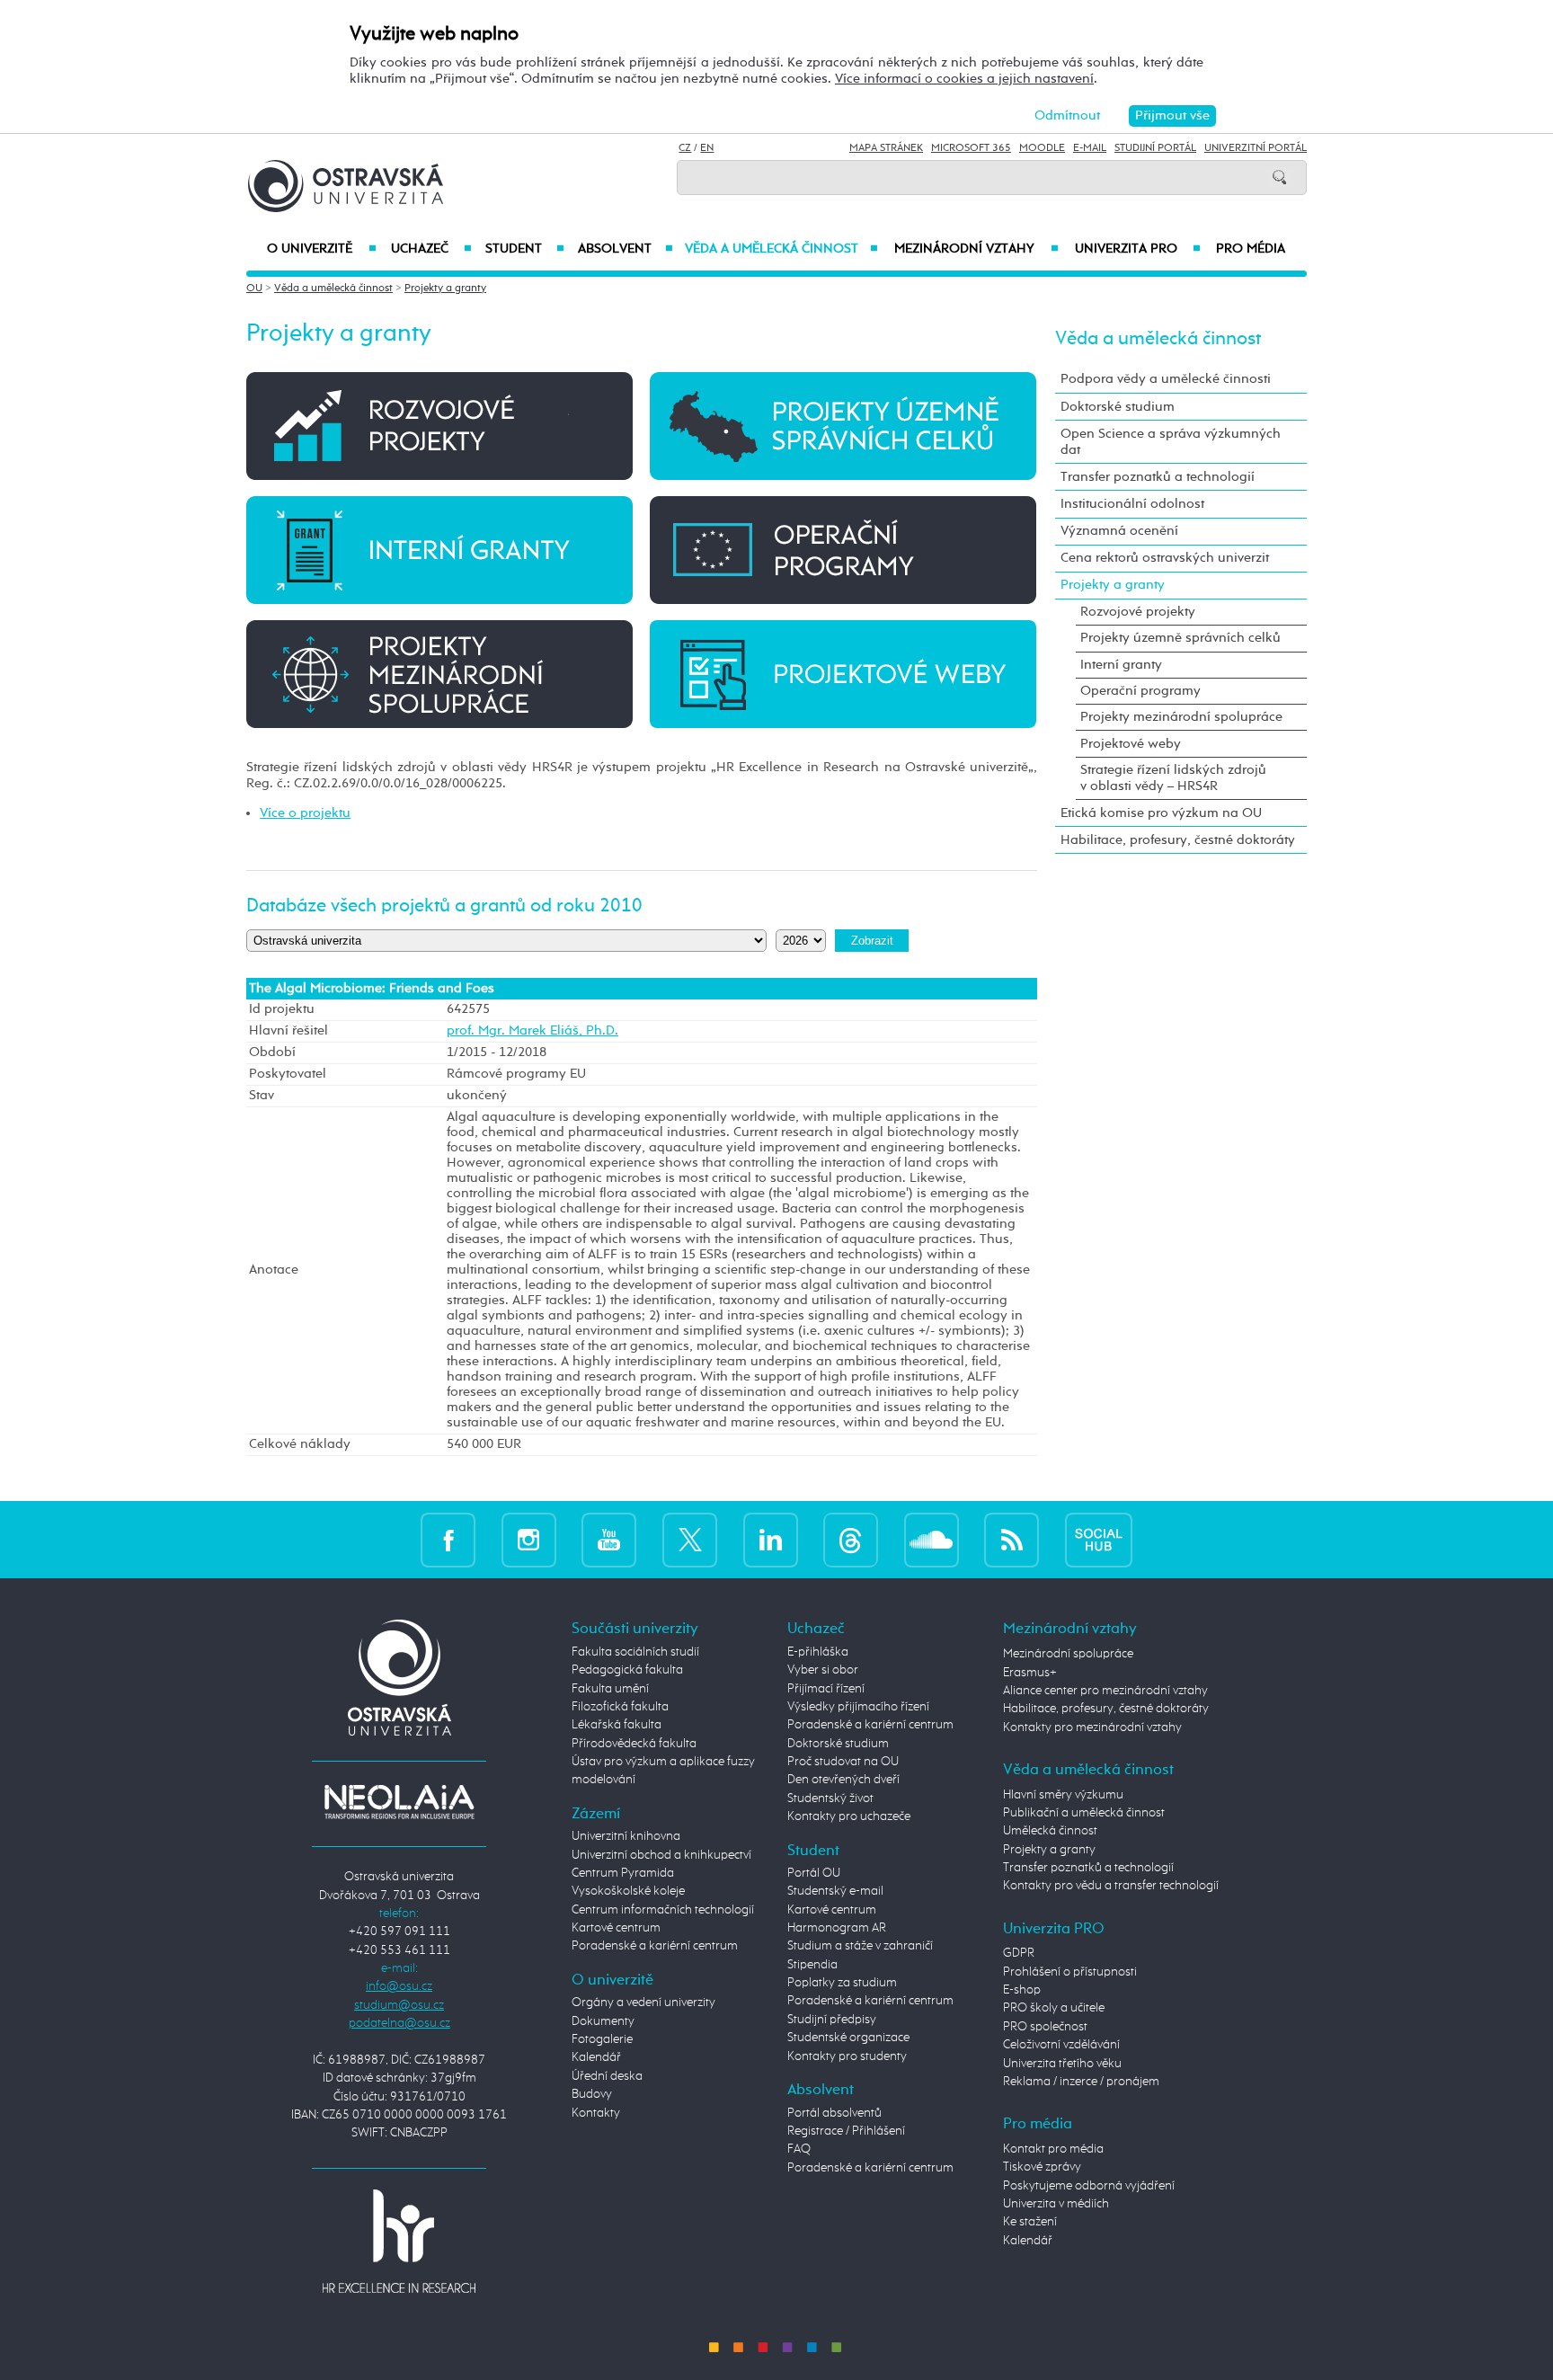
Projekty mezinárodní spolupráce (1181, 717)
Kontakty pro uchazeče (849, 1816)
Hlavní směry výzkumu (1063, 1795)
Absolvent (626, 249)
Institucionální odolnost (1132, 504)
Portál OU (814, 1873)
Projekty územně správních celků (1180, 638)
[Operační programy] (843, 550)
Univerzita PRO (1138, 249)
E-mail (1090, 148)
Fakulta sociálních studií (635, 1652)
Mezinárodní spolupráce (1068, 1654)
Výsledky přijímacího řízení (858, 1707)
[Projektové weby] (843, 673)
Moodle (1042, 148)
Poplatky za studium (842, 1983)
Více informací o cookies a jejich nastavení (964, 79)
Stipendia (812, 1965)
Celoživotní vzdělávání (1061, 2045)
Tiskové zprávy (1042, 2167)
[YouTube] (609, 1539)
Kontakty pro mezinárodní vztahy (1092, 1727)
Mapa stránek (886, 148)
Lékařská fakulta (617, 1725)
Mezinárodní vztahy (976, 249)
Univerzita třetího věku (1062, 2064)
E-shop (1022, 1990)
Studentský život (830, 1798)
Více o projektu (305, 813)
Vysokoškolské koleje (628, 1891)
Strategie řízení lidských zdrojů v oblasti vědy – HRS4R (1173, 778)
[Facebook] (448, 1539)
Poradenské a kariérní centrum (655, 1946)
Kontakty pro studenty (847, 2056)
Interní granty (1121, 665)
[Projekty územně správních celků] (843, 426)
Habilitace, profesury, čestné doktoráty (1178, 840)
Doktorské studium (1118, 407)
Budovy (592, 2094)
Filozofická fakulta (620, 1707)
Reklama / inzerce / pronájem (1081, 2082)
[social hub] (1099, 1539)
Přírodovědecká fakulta (634, 1744)
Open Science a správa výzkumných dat (1171, 442)
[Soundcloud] (932, 1539)
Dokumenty (603, 2021)
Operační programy (1140, 691)
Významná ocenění (1119, 531)
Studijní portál (1155, 148)
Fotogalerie (602, 2039)
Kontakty (596, 2113)
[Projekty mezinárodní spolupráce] (439, 673)
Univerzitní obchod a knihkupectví (661, 1855)
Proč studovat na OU (843, 1762)
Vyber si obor (823, 1670)
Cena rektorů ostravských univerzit (1165, 558)
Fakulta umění (610, 1689)
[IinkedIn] (771, 1539)
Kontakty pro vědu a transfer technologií (1111, 1886)
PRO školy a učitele (1054, 2008)
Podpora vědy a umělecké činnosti (1166, 379)
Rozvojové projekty (1138, 612)
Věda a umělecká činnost (781, 249)
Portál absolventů (834, 2113)
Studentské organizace (848, 2038)
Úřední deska (607, 2076)
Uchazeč (431, 249)
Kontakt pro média (1053, 2149)
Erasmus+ (1030, 1673)
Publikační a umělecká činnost (1084, 1813)
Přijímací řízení (826, 1689)
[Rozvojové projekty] (439, 426)
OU (254, 289)
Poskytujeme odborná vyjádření (1089, 2186)
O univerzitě (322, 249)
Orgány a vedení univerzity (643, 2003)
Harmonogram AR (837, 1928)
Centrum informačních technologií (663, 1910)
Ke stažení (1030, 2222)
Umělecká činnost (1050, 1831)
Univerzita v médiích (1056, 2204)
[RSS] (1012, 1539)
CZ (685, 148)
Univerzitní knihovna (626, 1836)
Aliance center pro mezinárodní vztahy (1105, 1691)
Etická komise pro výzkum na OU (1161, 813)
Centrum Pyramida (623, 1873)
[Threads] (851, 1539)
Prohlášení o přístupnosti (1070, 1972)
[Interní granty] (439, 550)
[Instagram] (529, 1539)
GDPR (1019, 1953)
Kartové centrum (616, 1928)
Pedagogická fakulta (627, 1670)
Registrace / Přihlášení (846, 2131)
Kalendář (596, 2057)
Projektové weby (1131, 744)
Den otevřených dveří (843, 1780)
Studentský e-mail (835, 1891)
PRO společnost (1045, 2027)
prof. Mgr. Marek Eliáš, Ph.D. (532, 1031)
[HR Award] (399, 2241)
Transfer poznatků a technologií (1158, 477)
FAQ (799, 2149)
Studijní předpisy (832, 2020)
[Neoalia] (399, 1801)
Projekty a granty (445, 289)
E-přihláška (818, 1652)
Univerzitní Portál (1256, 148)
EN (707, 148)
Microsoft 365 (971, 148)
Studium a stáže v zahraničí (860, 1946)
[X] (690, 1539)
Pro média (1251, 249)
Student (525, 249)
